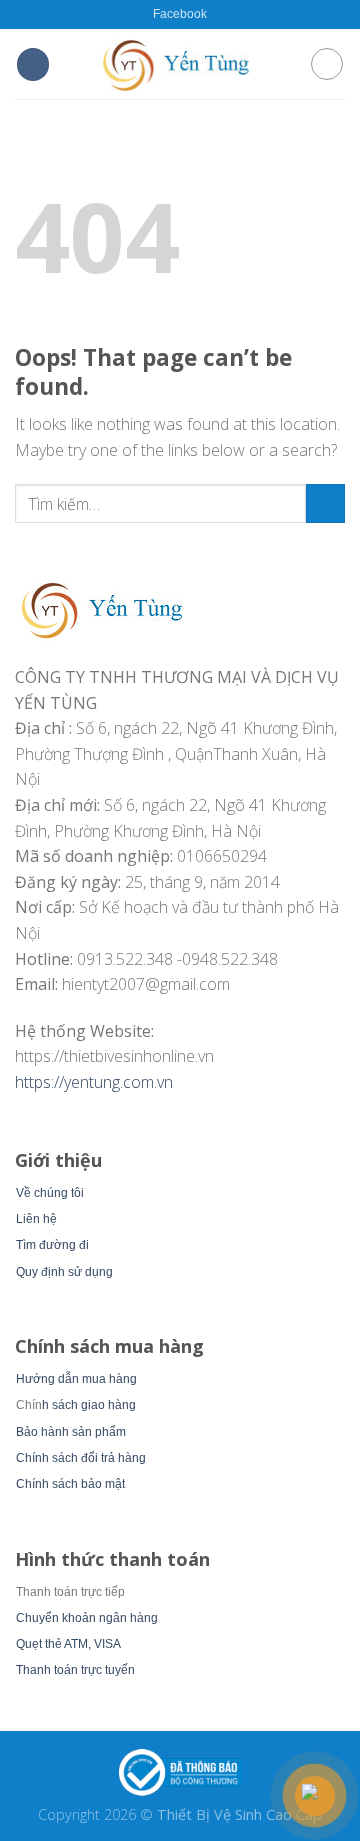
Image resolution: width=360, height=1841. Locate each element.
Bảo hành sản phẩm (71, 1432)
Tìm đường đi (52, 1245)
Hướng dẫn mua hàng (76, 1379)
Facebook (180, 14)
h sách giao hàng (89, 1405)
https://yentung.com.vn (94, 1082)
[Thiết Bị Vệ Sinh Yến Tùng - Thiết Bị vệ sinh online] (180, 63)
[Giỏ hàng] (327, 64)
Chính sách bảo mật (70, 1484)
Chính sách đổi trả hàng (81, 1458)
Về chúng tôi (50, 1193)
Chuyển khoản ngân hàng (87, 1618)
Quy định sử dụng (64, 1272)
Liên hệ (36, 1219)
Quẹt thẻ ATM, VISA (68, 1644)
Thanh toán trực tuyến (75, 1670)
